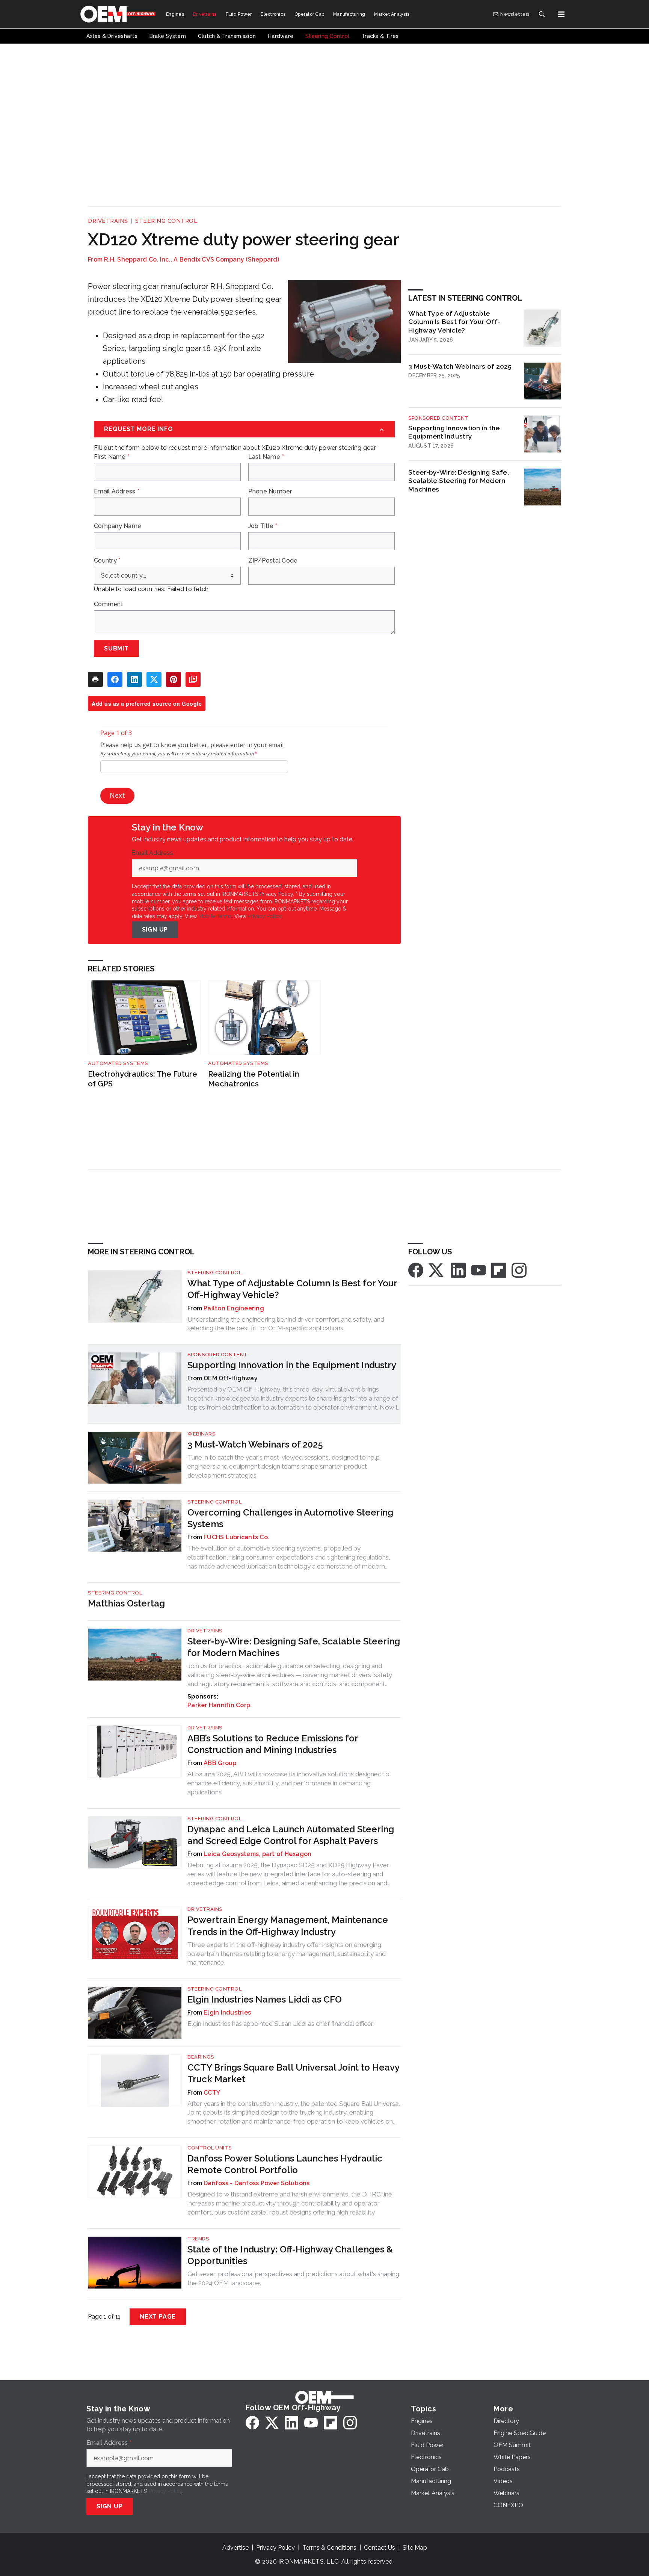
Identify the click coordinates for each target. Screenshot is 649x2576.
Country (107, 561)
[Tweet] (154, 679)
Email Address (117, 492)
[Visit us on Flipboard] (499, 1270)
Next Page (158, 2317)
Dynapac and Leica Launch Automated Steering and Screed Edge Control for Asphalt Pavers (291, 1835)
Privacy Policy (265, 916)
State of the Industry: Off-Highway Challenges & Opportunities (290, 2255)
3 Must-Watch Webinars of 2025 (460, 366)
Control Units (210, 2148)
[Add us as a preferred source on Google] (193, 679)
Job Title (263, 526)
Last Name (266, 457)
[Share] (115, 679)
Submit (116, 648)
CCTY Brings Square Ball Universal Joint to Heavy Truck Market (293, 2073)
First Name (112, 457)
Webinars (201, 1434)
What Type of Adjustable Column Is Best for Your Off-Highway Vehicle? (454, 322)
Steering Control (166, 221)
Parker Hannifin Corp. (220, 1705)
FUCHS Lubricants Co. (236, 1537)
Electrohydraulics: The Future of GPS (143, 1079)
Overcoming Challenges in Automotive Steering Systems (290, 1518)
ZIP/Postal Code (273, 561)
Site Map (415, 2548)
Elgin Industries (227, 2013)
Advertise (235, 2548)
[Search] (542, 14)
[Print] (95, 679)
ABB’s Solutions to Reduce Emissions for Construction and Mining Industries (273, 1744)
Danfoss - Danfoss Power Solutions (257, 2183)
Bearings (201, 2057)
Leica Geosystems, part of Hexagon (257, 1854)
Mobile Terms (215, 916)
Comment (109, 604)
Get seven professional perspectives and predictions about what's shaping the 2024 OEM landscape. (293, 2278)
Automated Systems (118, 1063)
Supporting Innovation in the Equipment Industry (454, 432)
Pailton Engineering (234, 1308)
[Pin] (174, 679)
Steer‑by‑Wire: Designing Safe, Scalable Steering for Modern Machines (459, 481)
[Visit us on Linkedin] (458, 1270)
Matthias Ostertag (126, 1603)
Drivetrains (108, 221)
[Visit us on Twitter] (437, 1270)
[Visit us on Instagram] (519, 1270)
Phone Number (270, 492)
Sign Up (155, 930)
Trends (198, 2239)
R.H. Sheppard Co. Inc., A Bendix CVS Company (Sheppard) (192, 259)
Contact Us (380, 2548)
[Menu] (561, 14)
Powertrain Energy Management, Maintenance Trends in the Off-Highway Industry (288, 1926)
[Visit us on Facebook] (416, 1270)
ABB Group (220, 1763)
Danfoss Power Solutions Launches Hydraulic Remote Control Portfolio (285, 2164)
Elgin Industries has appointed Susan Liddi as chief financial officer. (281, 2024)
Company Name (118, 526)
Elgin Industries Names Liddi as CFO (265, 1999)
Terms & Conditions (329, 2548)
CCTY (212, 2093)
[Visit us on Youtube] (478, 1270)
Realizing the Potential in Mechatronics (254, 1079)
